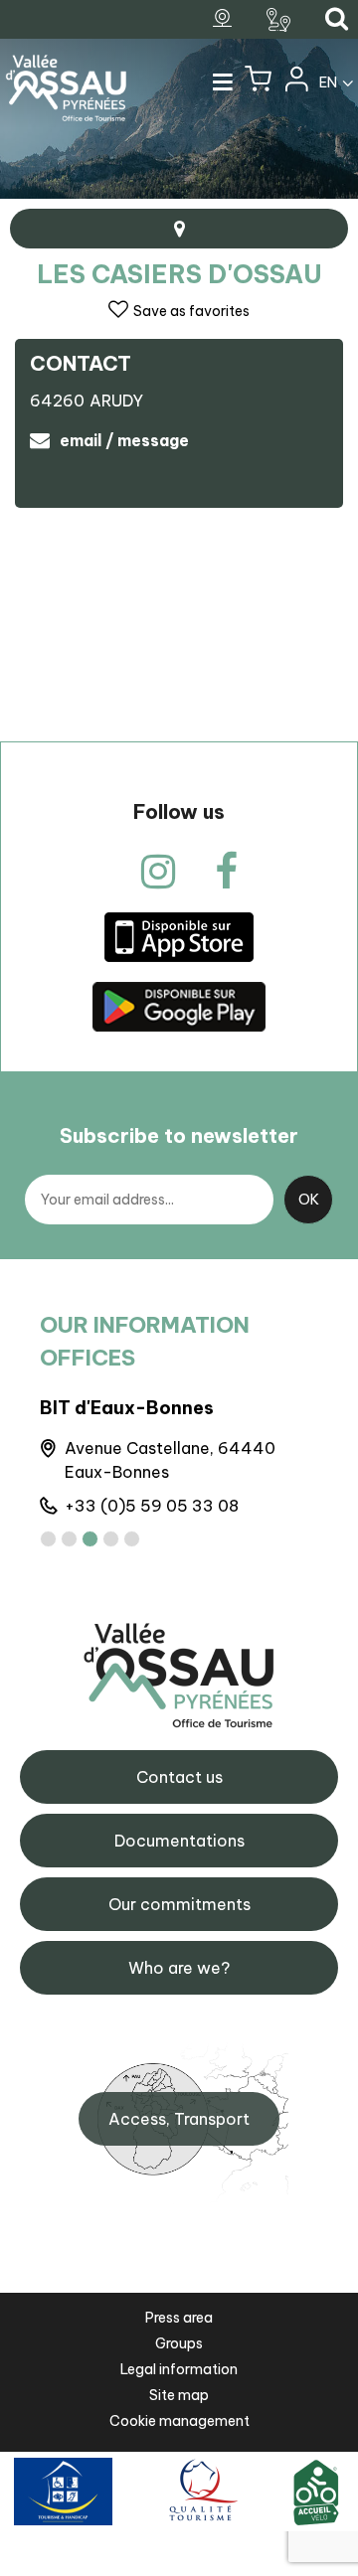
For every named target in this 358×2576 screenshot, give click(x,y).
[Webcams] (225, 19)
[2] (69, 1539)
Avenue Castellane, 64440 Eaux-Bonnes (170, 1460)
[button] (258, 83)
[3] (90, 1539)
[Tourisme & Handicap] (63, 2491)
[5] (132, 1539)
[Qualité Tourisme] (200, 2491)
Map (179, 229)
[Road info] (281, 20)
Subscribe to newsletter (179, 1135)
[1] (48, 1539)
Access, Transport (179, 2119)
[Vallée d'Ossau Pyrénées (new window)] (179, 937)
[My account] (295, 83)
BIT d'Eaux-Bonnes (127, 1408)
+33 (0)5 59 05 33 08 (152, 1506)
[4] (111, 1539)
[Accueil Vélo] (316, 2491)
